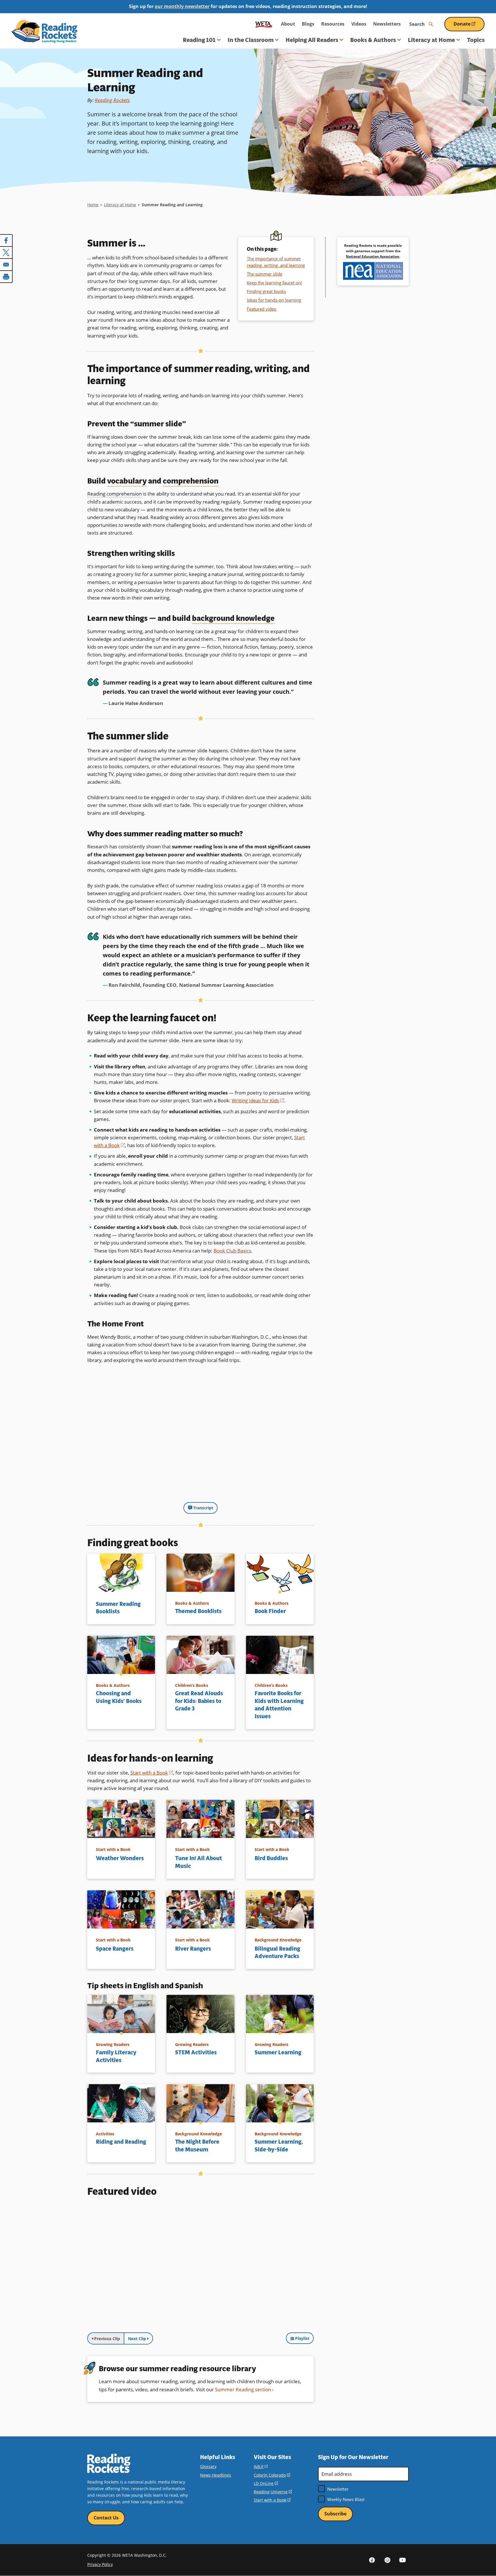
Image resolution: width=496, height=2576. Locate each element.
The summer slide (265, 274)
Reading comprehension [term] (115, 494)
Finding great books (266, 291)
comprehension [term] (191, 481)
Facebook (372, 2560)
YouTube (402, 2560)
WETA (264, 24)
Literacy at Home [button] (431, 40)
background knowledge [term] (233, 618)
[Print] (6, 277)
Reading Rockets (112, 100)
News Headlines (216, 2475)
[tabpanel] (200, 2266)
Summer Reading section (243, 2389)
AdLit (261, 2466)
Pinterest (387, 2560)
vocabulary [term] (127, 481)
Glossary (208, 2466)
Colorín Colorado (272, 2475)
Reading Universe (273, 2492)
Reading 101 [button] (199, 40)
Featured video (262, 309)
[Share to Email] (6, 265)
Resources (333, 24)
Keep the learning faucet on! (274, 283)
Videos (359, 24)
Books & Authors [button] (373, 40)
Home (93, 205)
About (288, 24)
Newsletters (387, 24)
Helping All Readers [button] (312, 40)
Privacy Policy (100, 2564)
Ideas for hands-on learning (274, 300)
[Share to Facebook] (6, 240)
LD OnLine (266, 2483)
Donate (469, 26)
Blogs (308, 24)
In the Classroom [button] (251, 40)
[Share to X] (6, 253)
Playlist (302, 2338)
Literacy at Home (120, 205)
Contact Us (106, 2518)
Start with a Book (152, 1773)
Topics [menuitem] (476, 40)
